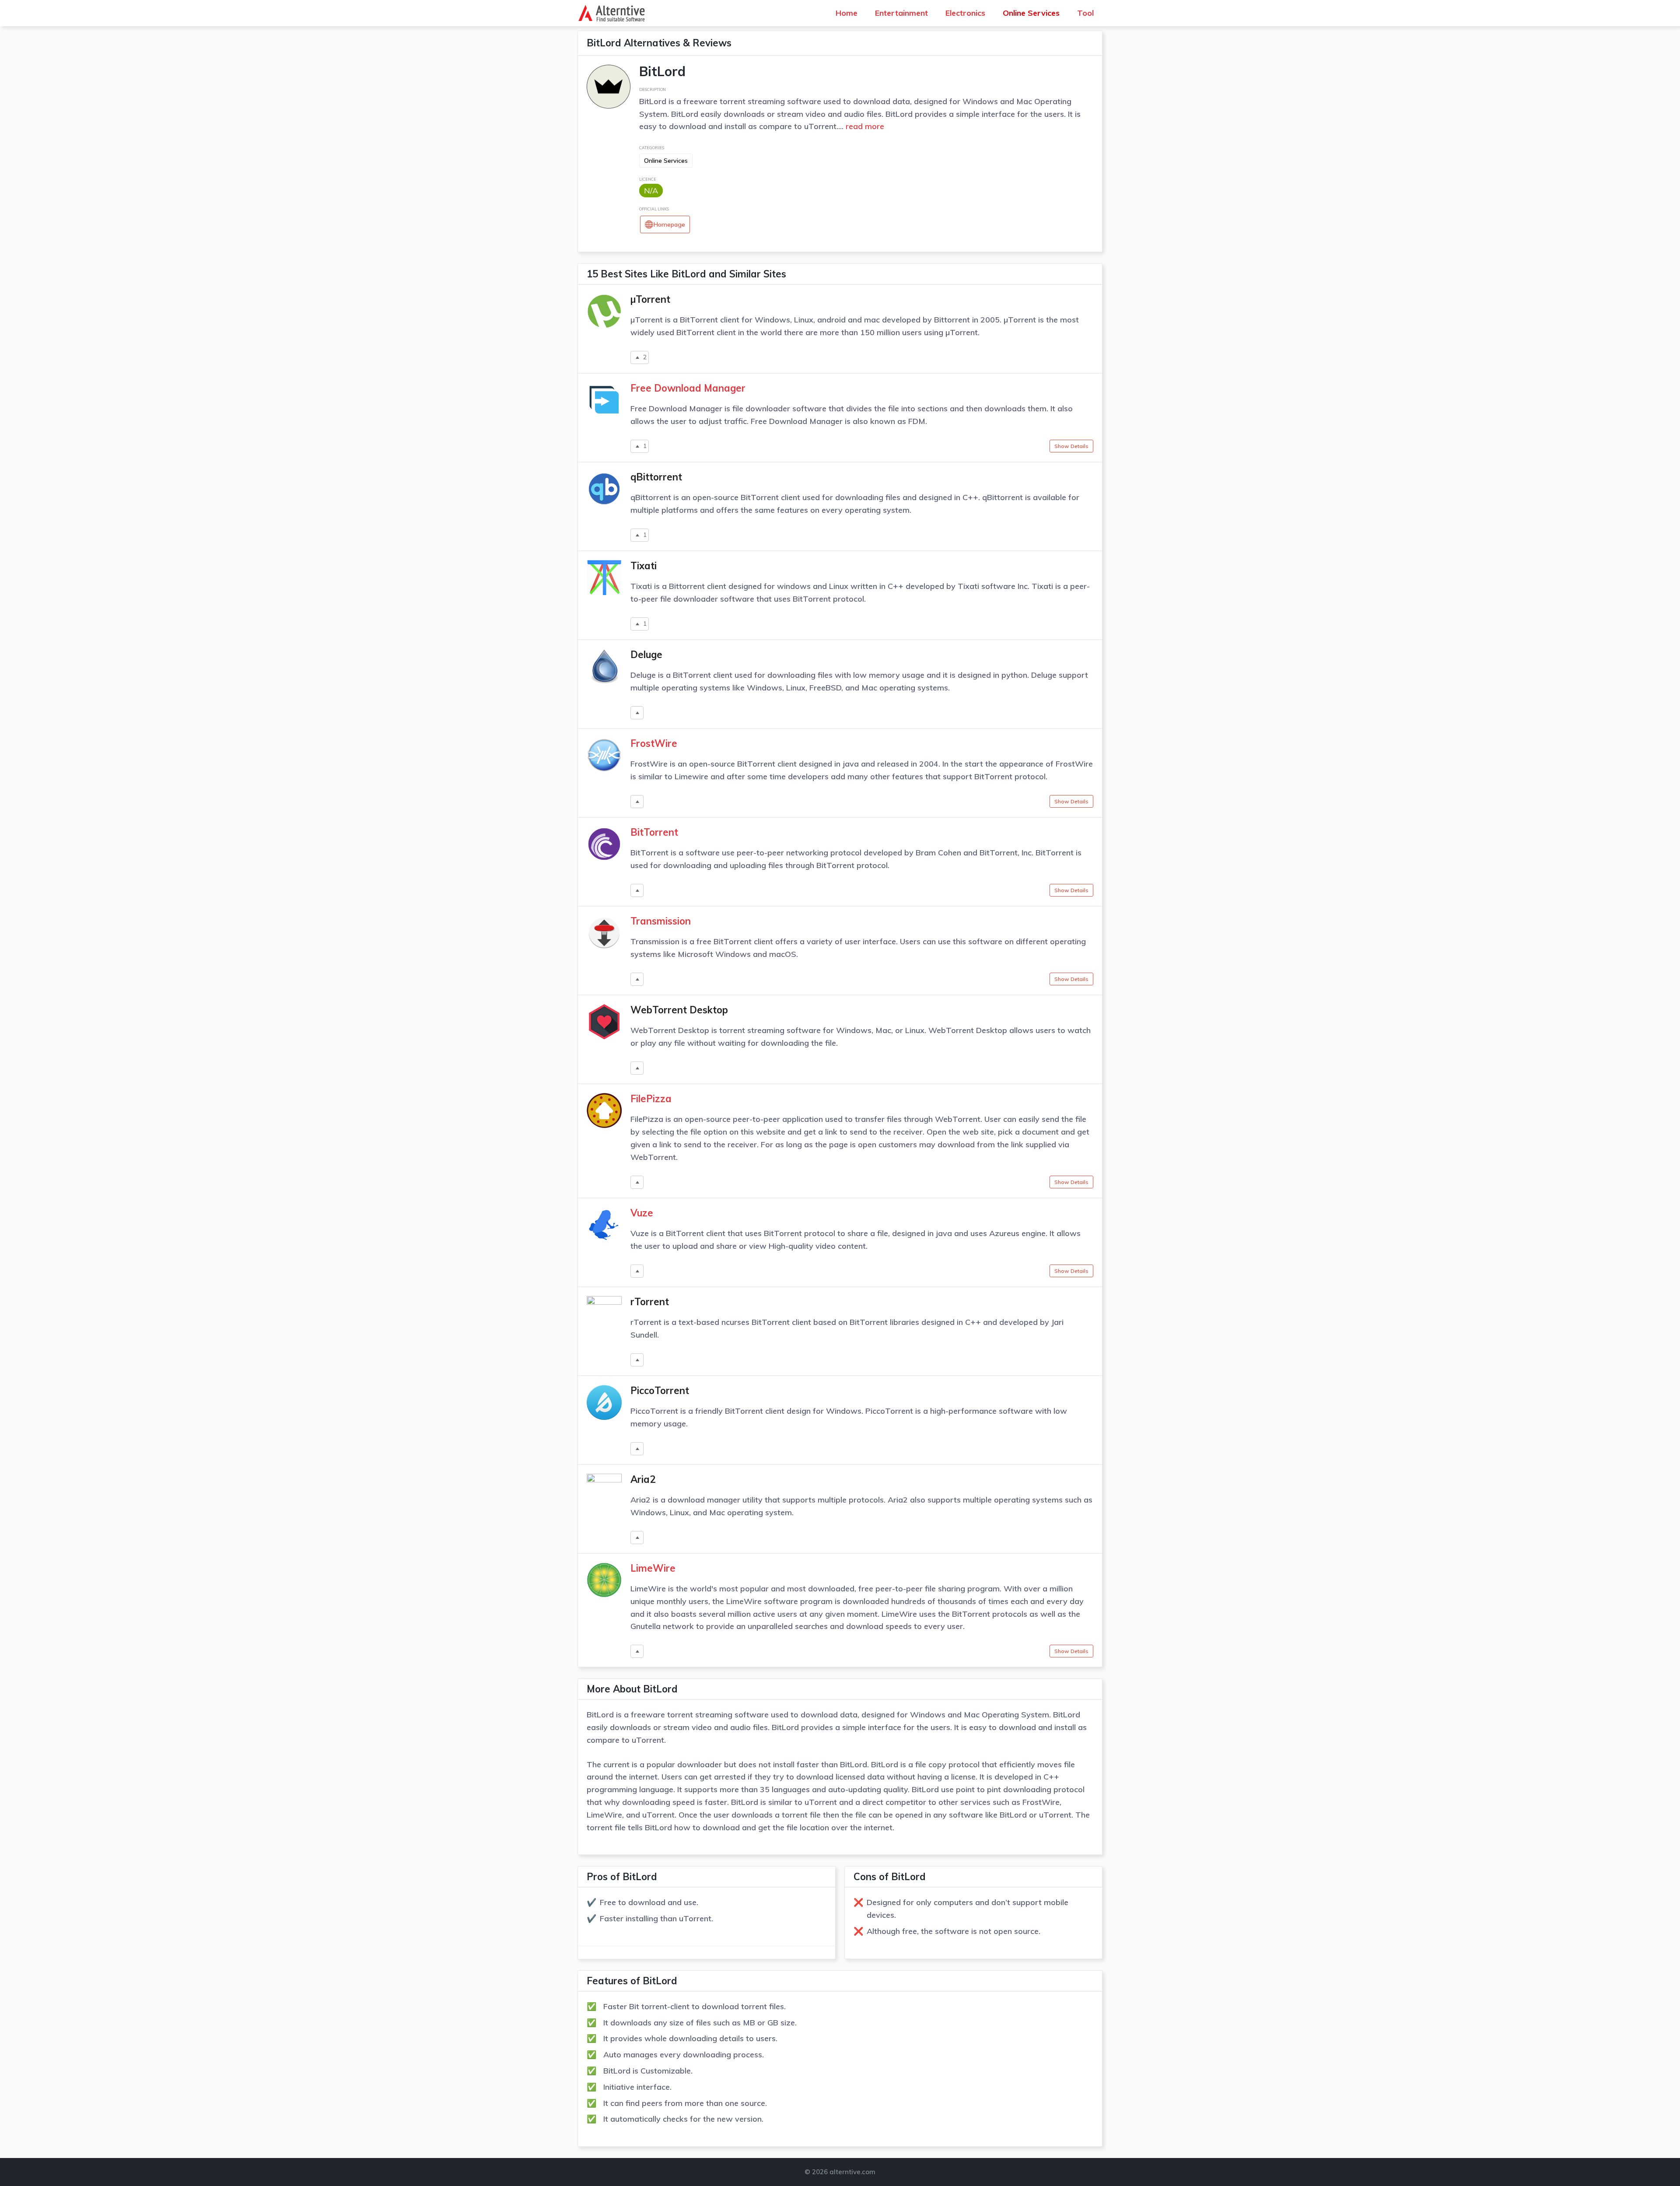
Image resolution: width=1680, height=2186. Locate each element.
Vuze (642, 1213)
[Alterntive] (614, 13)
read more (864, 126)
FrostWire (654, 743)
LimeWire (653, 1568)
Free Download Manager (688, 388)
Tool (1085, 13)
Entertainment (901, 13)
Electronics (965, 13)
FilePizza (651, 1099)
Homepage (669, 224)
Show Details (1071, 446)
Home (847, 13)
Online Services (1031, 13)
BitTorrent (654, 832)
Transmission (661, 921)
